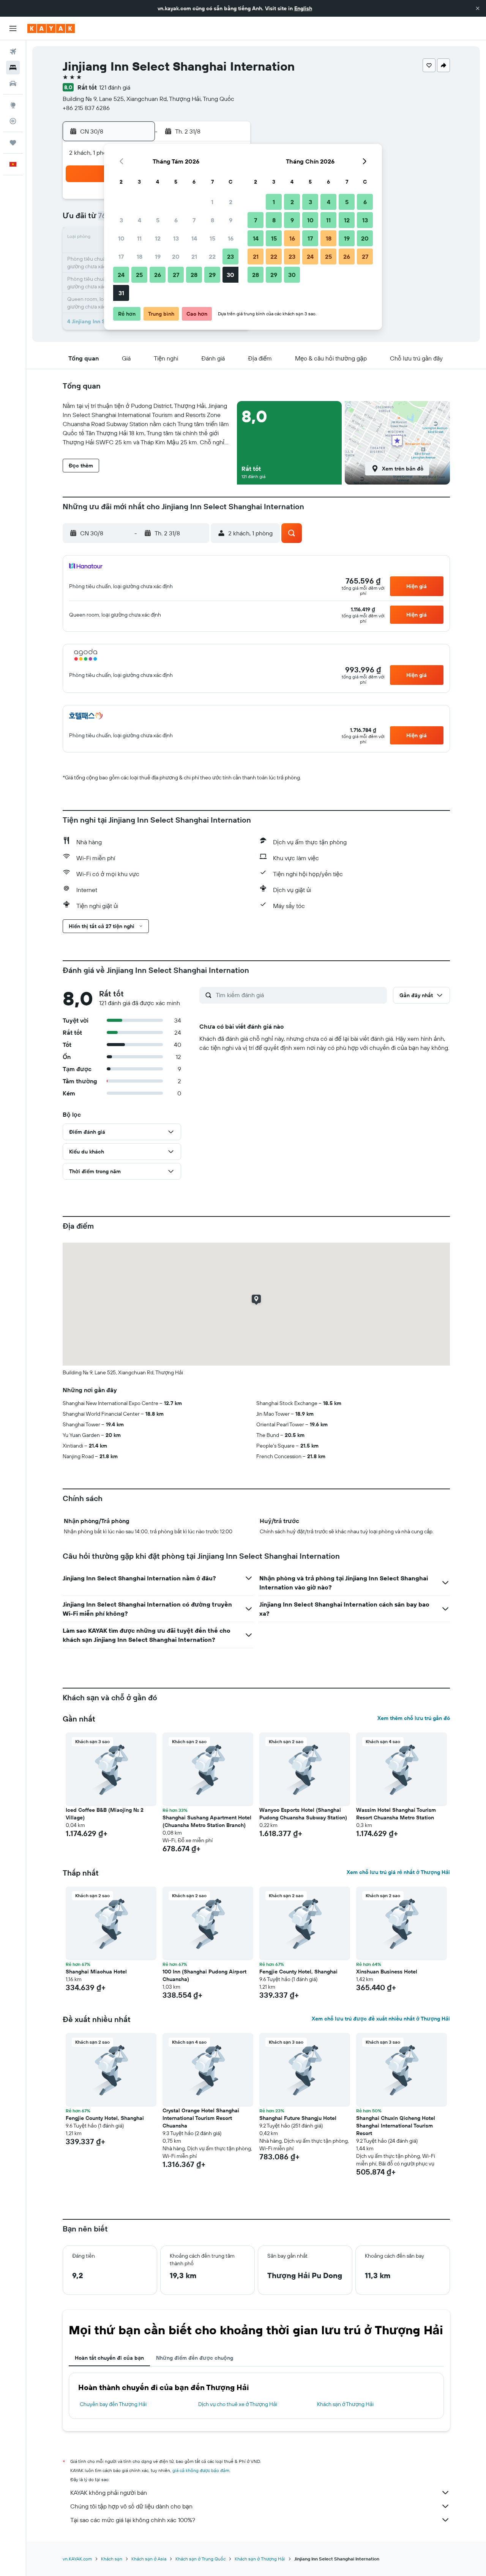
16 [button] (231, 238)
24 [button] (121, 275)
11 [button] (139, 238)
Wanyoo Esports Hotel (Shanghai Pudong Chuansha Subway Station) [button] (303, 1814)
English (303, 8)
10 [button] (121, 238)
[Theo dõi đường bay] (13, 121)
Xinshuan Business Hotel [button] (387, 1972)
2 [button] (231, 202)
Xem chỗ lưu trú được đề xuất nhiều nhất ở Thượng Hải (381, 2019)
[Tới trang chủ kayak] (51, 28)
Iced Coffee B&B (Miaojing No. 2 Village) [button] (105, 1814)
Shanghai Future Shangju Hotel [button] (298, 2118)
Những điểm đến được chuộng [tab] (195, 2358)
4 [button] (140, 220)
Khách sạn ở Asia (149, 2559)
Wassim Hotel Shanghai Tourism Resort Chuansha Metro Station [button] (396, 1814)
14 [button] (194, 238)
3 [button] (121, 220)
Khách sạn (112, 2559)
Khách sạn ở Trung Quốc (200, 2559)
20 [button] (176, 256)
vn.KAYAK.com (77, 2559)
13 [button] (176, 238)
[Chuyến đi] (13, 143)
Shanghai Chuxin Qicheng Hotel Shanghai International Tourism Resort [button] (396, 2126)
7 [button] (194, 220)
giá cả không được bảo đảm (201, 2470)
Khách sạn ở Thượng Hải (345, 2404)
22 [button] (212, 256)
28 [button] (194, 275)
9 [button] (231, 220)
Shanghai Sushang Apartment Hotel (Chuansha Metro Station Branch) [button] (207, 1821)
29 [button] (212, 275)
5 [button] (158, 220)
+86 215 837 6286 (86, 108)
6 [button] (176, 220)
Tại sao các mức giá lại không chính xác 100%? (133, 2520)
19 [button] (158, 256)
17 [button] (121, 256)
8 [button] (212, 220)
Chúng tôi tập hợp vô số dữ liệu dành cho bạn (131, 2506)
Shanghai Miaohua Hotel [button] (96, 1972)
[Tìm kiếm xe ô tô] (13, 83)
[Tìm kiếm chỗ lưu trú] (13, 68)
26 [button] (158, 275)
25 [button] (139, 275)
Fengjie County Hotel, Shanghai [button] (298, 1972)
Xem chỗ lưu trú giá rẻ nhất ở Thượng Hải (398, 1872)
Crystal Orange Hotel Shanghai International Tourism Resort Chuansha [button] (201, 2118)
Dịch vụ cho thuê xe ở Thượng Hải (238, 2404)
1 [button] (212, 202)
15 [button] (212, 238)
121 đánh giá (115, 87)
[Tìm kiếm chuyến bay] (13, 52)
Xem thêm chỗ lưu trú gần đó (414, 1718)
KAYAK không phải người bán (109, 2493)
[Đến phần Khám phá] (13, 105)
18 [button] (140, 256)
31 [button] (121, 293)
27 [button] (176, 275)
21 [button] (194, 256)
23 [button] (230, 256)
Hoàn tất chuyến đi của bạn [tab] (109, 2358)
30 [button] (230, 275)
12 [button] (158, 238)
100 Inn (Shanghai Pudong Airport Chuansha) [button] (204, 1975)
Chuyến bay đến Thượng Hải (113, 2404)
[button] (478, 8)
